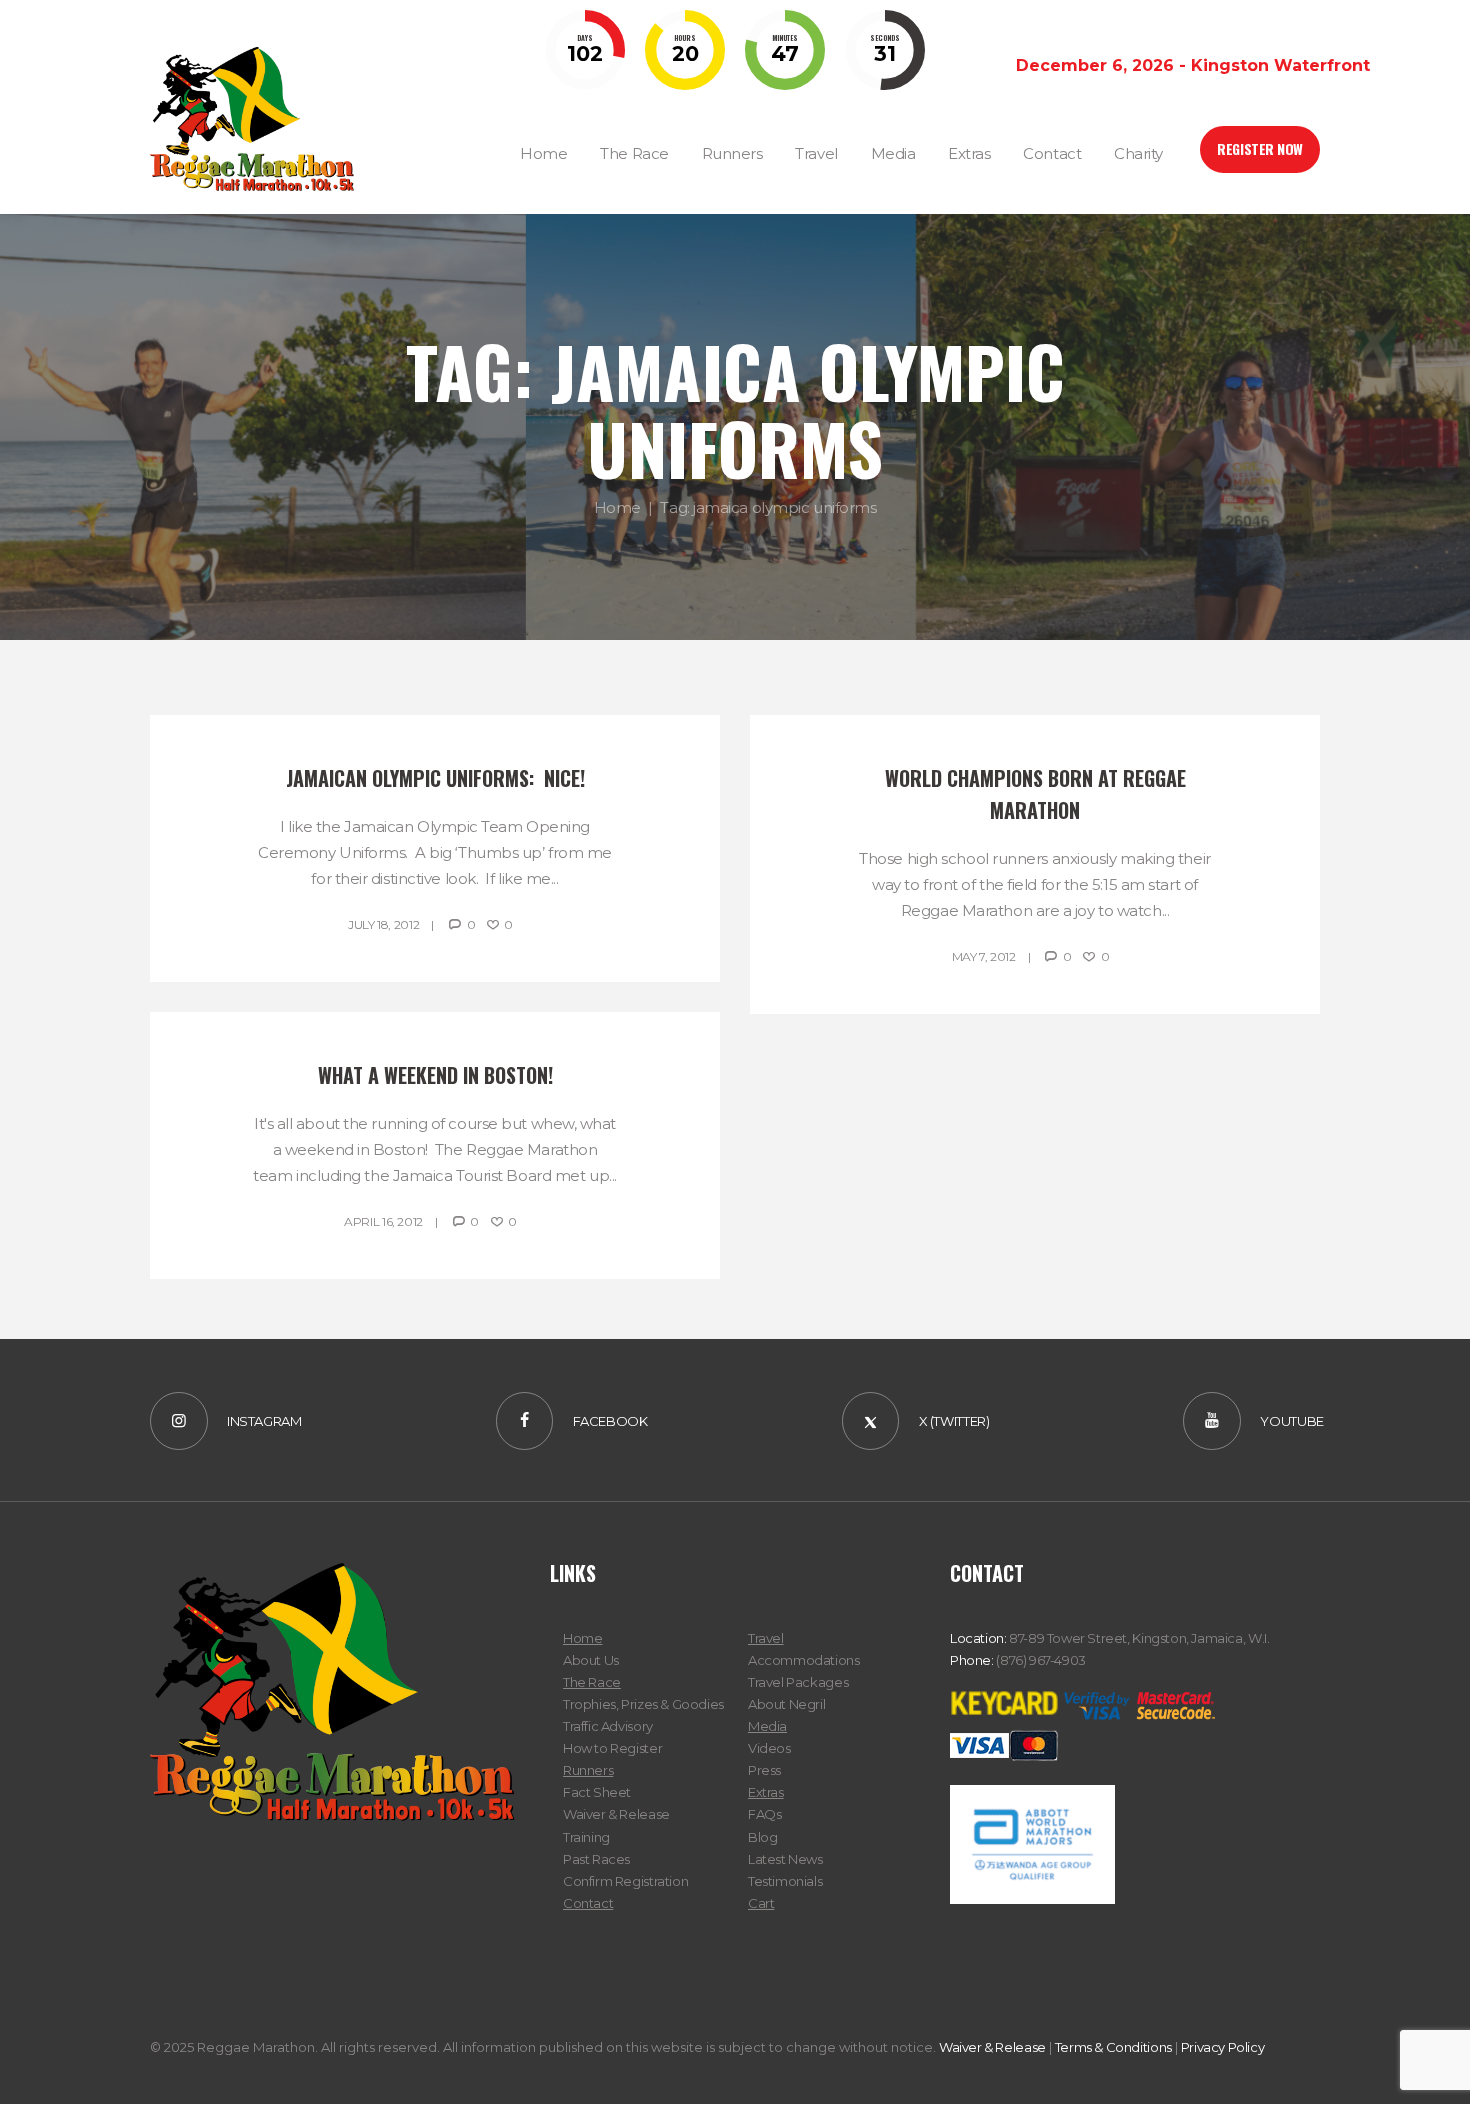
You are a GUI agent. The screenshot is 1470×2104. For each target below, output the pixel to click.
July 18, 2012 (383, 924)
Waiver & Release (616, 1814)
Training (586, 1837)
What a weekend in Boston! (435, 1075)
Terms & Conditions (1113, 2047)
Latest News (785, 1859)
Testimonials (785, 1881)
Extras (766, 1792)
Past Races (596, 1859)
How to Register (612, 1748)
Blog (762, 1837)
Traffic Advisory (608, 1726)
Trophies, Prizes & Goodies (643, 1704)
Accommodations (804, 1660)
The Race (592, 1682)
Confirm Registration (625, 1881)
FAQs (764, 1814)
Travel (766, 1638)
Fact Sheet (597, 1792)
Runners (588, 1770)
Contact (588, 1903)
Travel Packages (798, 1682)
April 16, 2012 (383, 1221)
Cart (761, 1903)
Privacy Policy (1223, 2047)
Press (764, 1770)
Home (617, 507)
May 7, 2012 (984, 956)
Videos (769, 1748)
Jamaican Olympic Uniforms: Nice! (435, 778)
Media (767, 1726)
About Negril (786, 1704)
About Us (591, 1660)
